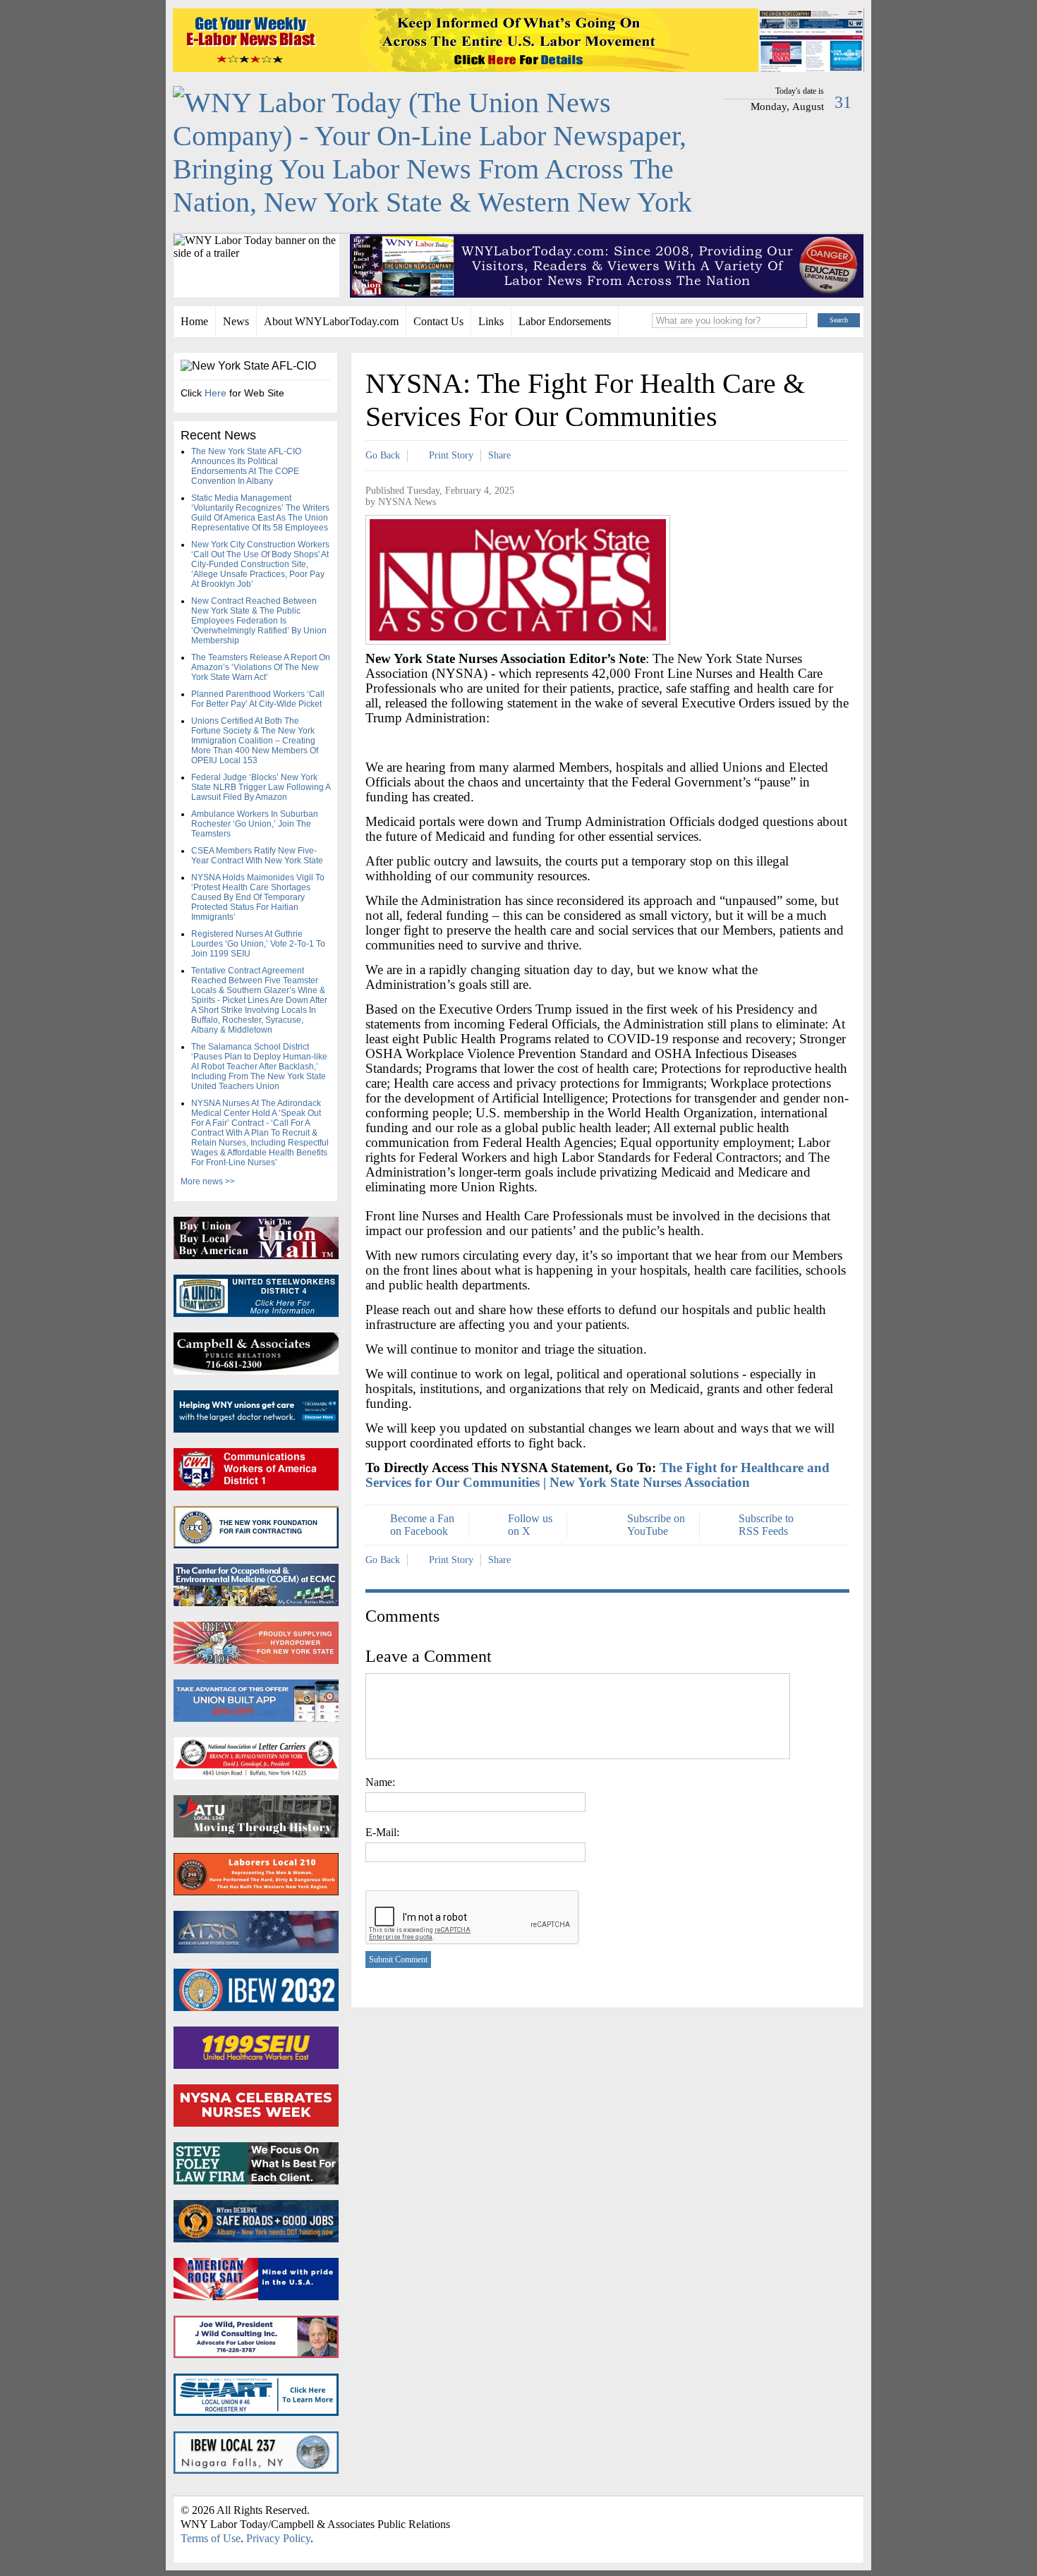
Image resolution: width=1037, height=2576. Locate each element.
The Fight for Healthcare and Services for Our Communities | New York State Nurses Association (598, 1475)
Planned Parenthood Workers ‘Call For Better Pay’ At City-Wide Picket (258, 699)
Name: (380, 1782)
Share (499, 455)
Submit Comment (398, 1960)
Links (491, 321)
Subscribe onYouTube (656, 1525)
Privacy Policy (278, 2538)
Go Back (383, 455)
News (236, 321)
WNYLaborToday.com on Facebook (798, 2514)
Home (194, 321)
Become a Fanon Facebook (422, 1525)
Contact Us (438, 321)
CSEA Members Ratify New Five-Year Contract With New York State (257, 856)
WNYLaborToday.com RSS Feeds (773, 2514)
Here (216, 393)
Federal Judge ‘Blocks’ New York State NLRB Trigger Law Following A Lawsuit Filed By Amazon (261, 787)
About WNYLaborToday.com (331, 321)
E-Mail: (382, 1832)
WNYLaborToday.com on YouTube (832, 2514)
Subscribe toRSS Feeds (766, 1525)
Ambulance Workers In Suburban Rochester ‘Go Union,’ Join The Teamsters (255, 824)
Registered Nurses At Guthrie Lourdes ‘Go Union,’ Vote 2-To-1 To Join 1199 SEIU (258, 944)
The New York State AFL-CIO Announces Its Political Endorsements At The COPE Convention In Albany (246, 466)
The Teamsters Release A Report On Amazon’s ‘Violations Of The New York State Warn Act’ (261, 667)
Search (839, 320)
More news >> (208, 1181)
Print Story (451, 455)
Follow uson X (530, 1525)
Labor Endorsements (565, 321)
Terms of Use (211, 2538)
